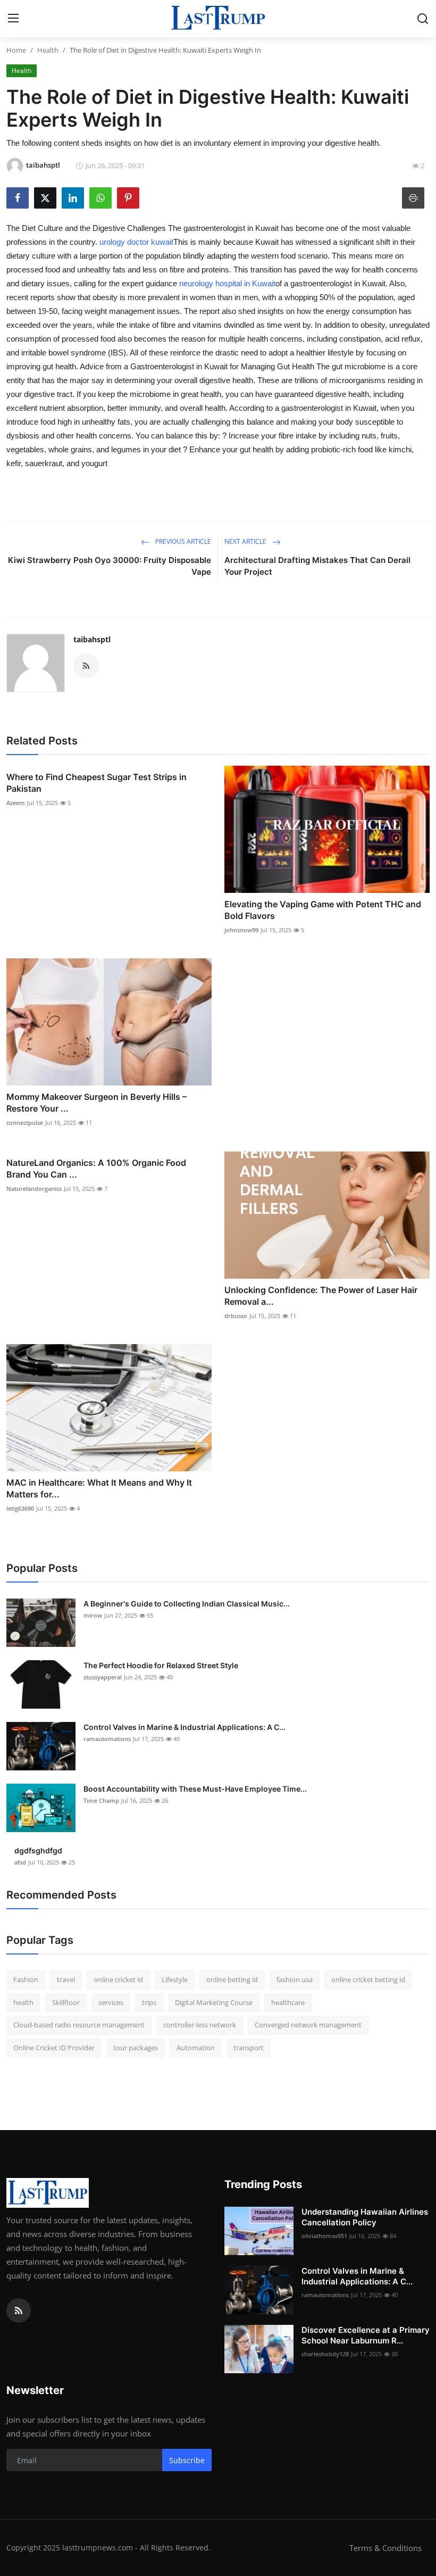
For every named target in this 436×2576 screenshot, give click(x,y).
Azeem (16, 803)
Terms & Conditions (385, 2548)
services (111, 2002)
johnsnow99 (241, 930)
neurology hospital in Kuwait (227, 283)
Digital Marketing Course (214, 2002)
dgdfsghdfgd (38, 1850)
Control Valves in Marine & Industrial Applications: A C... (185, 1727)
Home (16, 50)
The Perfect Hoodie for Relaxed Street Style (161, 1665)
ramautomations (107, 1739)
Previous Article (182, 541)
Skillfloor (66, 2002)
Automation (196, 2048)
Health (48, 50)
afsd (20, 1862)
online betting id (232, 1979)
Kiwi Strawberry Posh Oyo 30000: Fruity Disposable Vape (110, 566)
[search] (423, 19)
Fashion (26, 1979)
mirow (93, 1615)
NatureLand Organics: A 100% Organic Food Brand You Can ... (96, 1169)
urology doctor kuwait (136, 242)
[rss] (19, 2310)
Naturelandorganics (34, 1188)
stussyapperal (103, 1677)
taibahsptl (92, 639)
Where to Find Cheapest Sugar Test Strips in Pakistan (97, 783)
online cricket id (118, 1979)
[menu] (13, 19)
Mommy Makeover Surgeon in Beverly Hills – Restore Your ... (97, 1103)
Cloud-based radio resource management (79, 2025)
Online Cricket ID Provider (54, 2048)
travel (66, 1979)
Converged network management (308, 2025)
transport (249, 2048)
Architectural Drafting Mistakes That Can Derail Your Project (317, 566)
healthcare (288, 2002)
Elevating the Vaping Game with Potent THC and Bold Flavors (323, 910)
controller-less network (200, 2025)
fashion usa (295, 1979)
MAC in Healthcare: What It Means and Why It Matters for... (99, 1488)
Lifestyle (175, 1979)
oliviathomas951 (324, 2236)
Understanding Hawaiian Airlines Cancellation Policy (365, 2217)
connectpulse (25, 1123)
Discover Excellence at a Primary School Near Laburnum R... (366, 2335)
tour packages (136, 2048)
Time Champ (101, 1800)
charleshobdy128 (325, 2354)
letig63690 (20, 1508)
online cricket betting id (368, 1979)
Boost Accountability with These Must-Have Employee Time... (195, 1789)
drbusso (236, 1316)
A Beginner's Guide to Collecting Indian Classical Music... (187, 1604)
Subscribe (187, 2460)
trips (149, 2002)
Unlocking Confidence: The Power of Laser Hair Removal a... (321, 1296)
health (23, 2002)
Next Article (246, 541)
